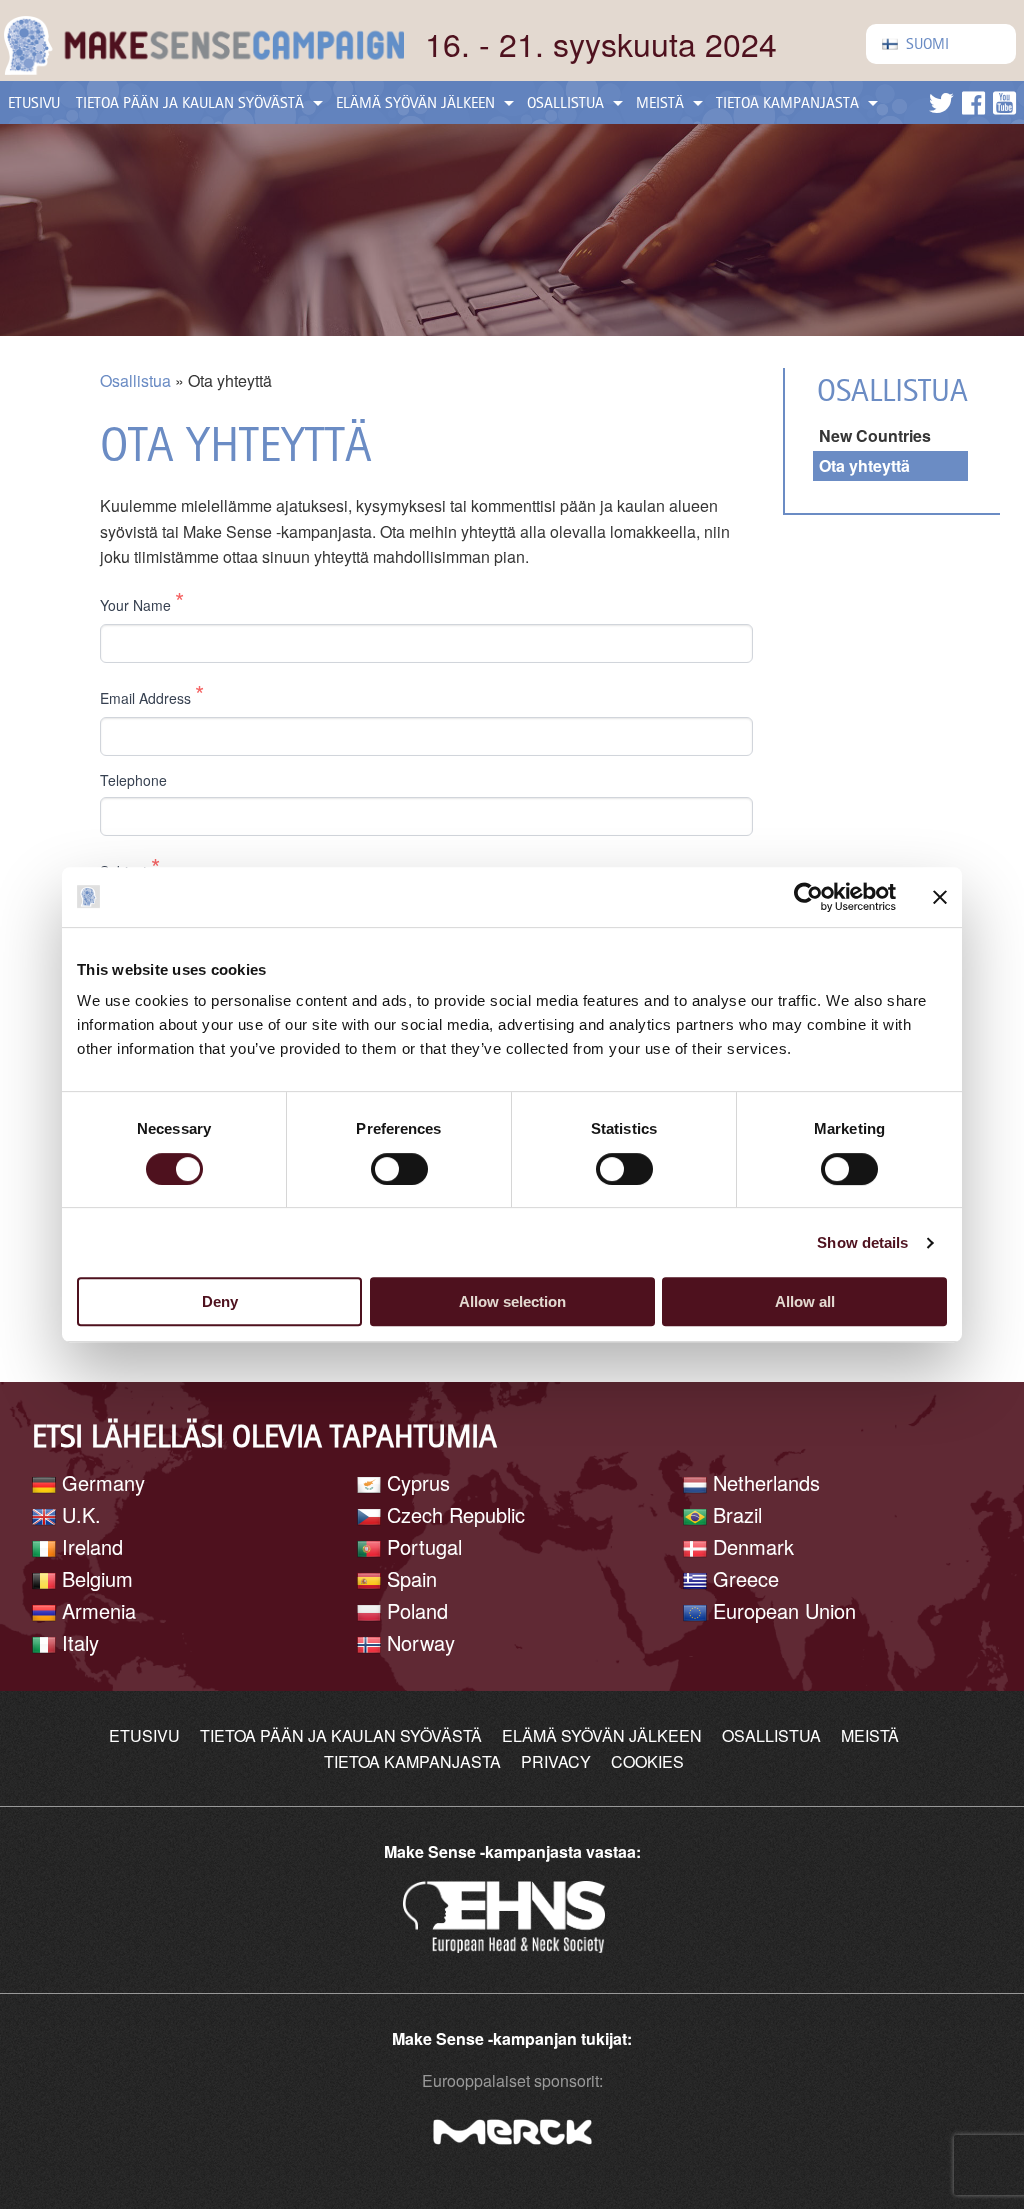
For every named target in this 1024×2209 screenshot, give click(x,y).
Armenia (96, 1610)
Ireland (89, 1546)
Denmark (750, 1546)
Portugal (421, 1546)
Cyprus (415, 1482)
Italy (77, 1642)
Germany (100, 1482)
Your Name (142, 601)
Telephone (133, 781)
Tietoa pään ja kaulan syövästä (190, 102)
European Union (781, 1610)
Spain (409, 1578)
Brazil (734, 1514)
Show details (862, 1242)
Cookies (647, 1761)
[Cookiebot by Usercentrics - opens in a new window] (808, 897)
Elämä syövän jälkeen (415, 102)
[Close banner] (940, 897)
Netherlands (763, 1482)
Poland (414, 1610)
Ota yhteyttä (864, 465)
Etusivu (34, 102)
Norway (418, 1642)
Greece (743, 1578)
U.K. (78, 1514)
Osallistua (565, 102)
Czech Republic (453, 1514)
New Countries (875, 435)
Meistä (660, 102)
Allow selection (512, 1301)
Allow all (805, 1301)
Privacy (556, 1761)
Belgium (94, 1578)
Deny (220, 1301)
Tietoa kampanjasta (787, 102)
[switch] (399, 1169)
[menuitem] (941, 44)
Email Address (152, 694)
